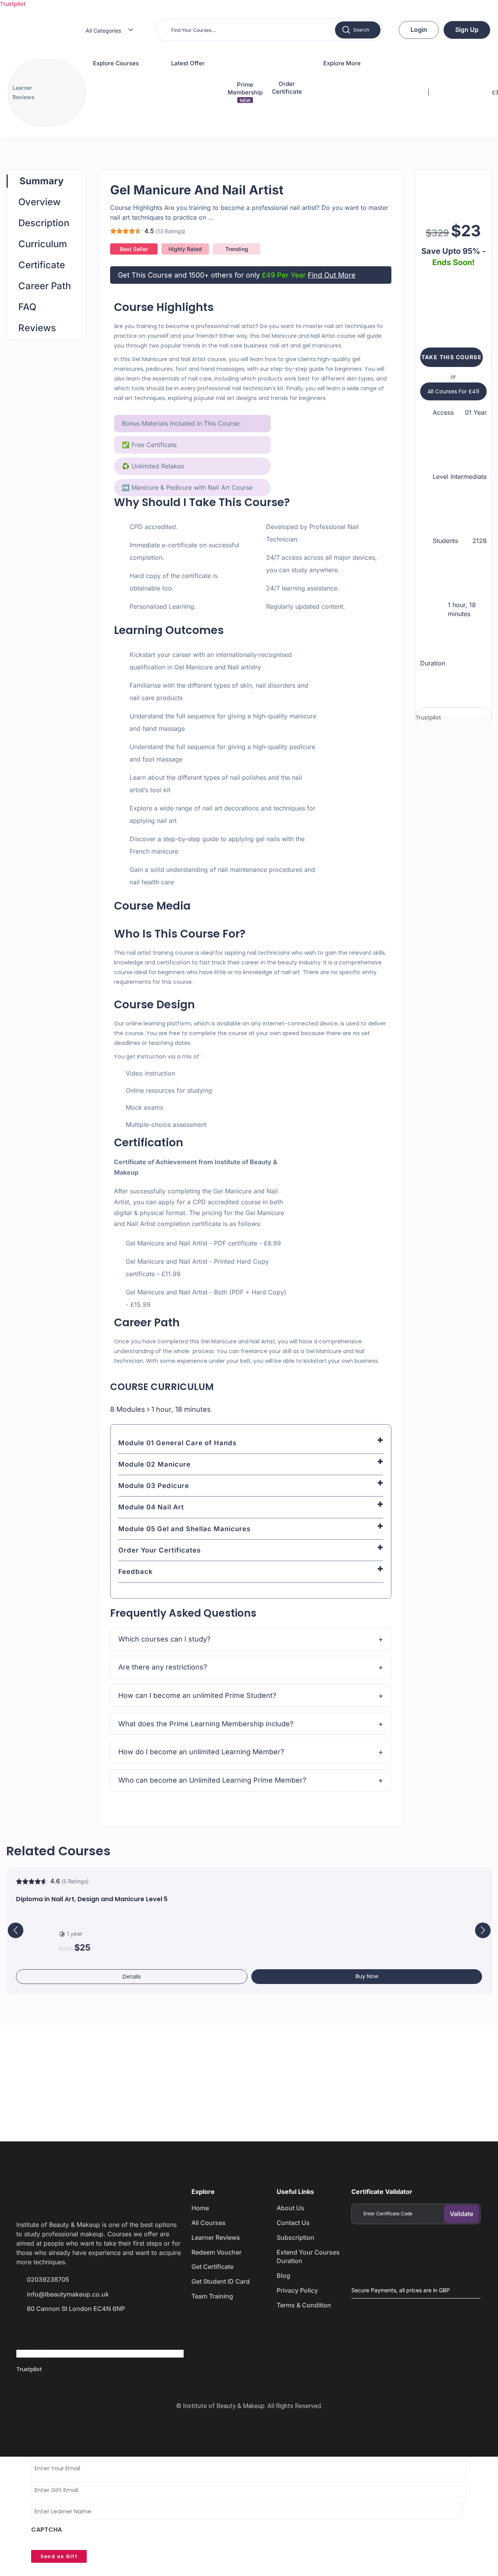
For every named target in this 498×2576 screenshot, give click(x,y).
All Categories (103, 31)
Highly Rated (185, 249)
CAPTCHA (46, 2530)
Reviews (37, 328)
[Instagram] (81, 2330)
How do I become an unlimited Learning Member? (201, 1752)
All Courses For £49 (453, 391)
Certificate (42, 265)
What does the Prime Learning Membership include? (206, 1724)
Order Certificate (287, 88)
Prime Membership (245, 92)
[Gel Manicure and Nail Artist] (453, 193)
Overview (39, 202)
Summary (41, 181)
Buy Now (367, 1976)
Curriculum (43, 244)
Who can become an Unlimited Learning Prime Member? (212, 1780)
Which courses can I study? (164, 1639)
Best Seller (134, 249)
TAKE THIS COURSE (452, 357)
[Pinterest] (109, 2330)
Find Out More (332, 275)
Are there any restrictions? (163, 1667)
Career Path (45, 286)
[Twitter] (54, 2330)
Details (132, 1977)
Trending (237, 249)
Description (44, 223)
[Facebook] (26, 2330)
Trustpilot (13, 4)
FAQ (27, 307)
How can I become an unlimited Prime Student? (197, 1695)
